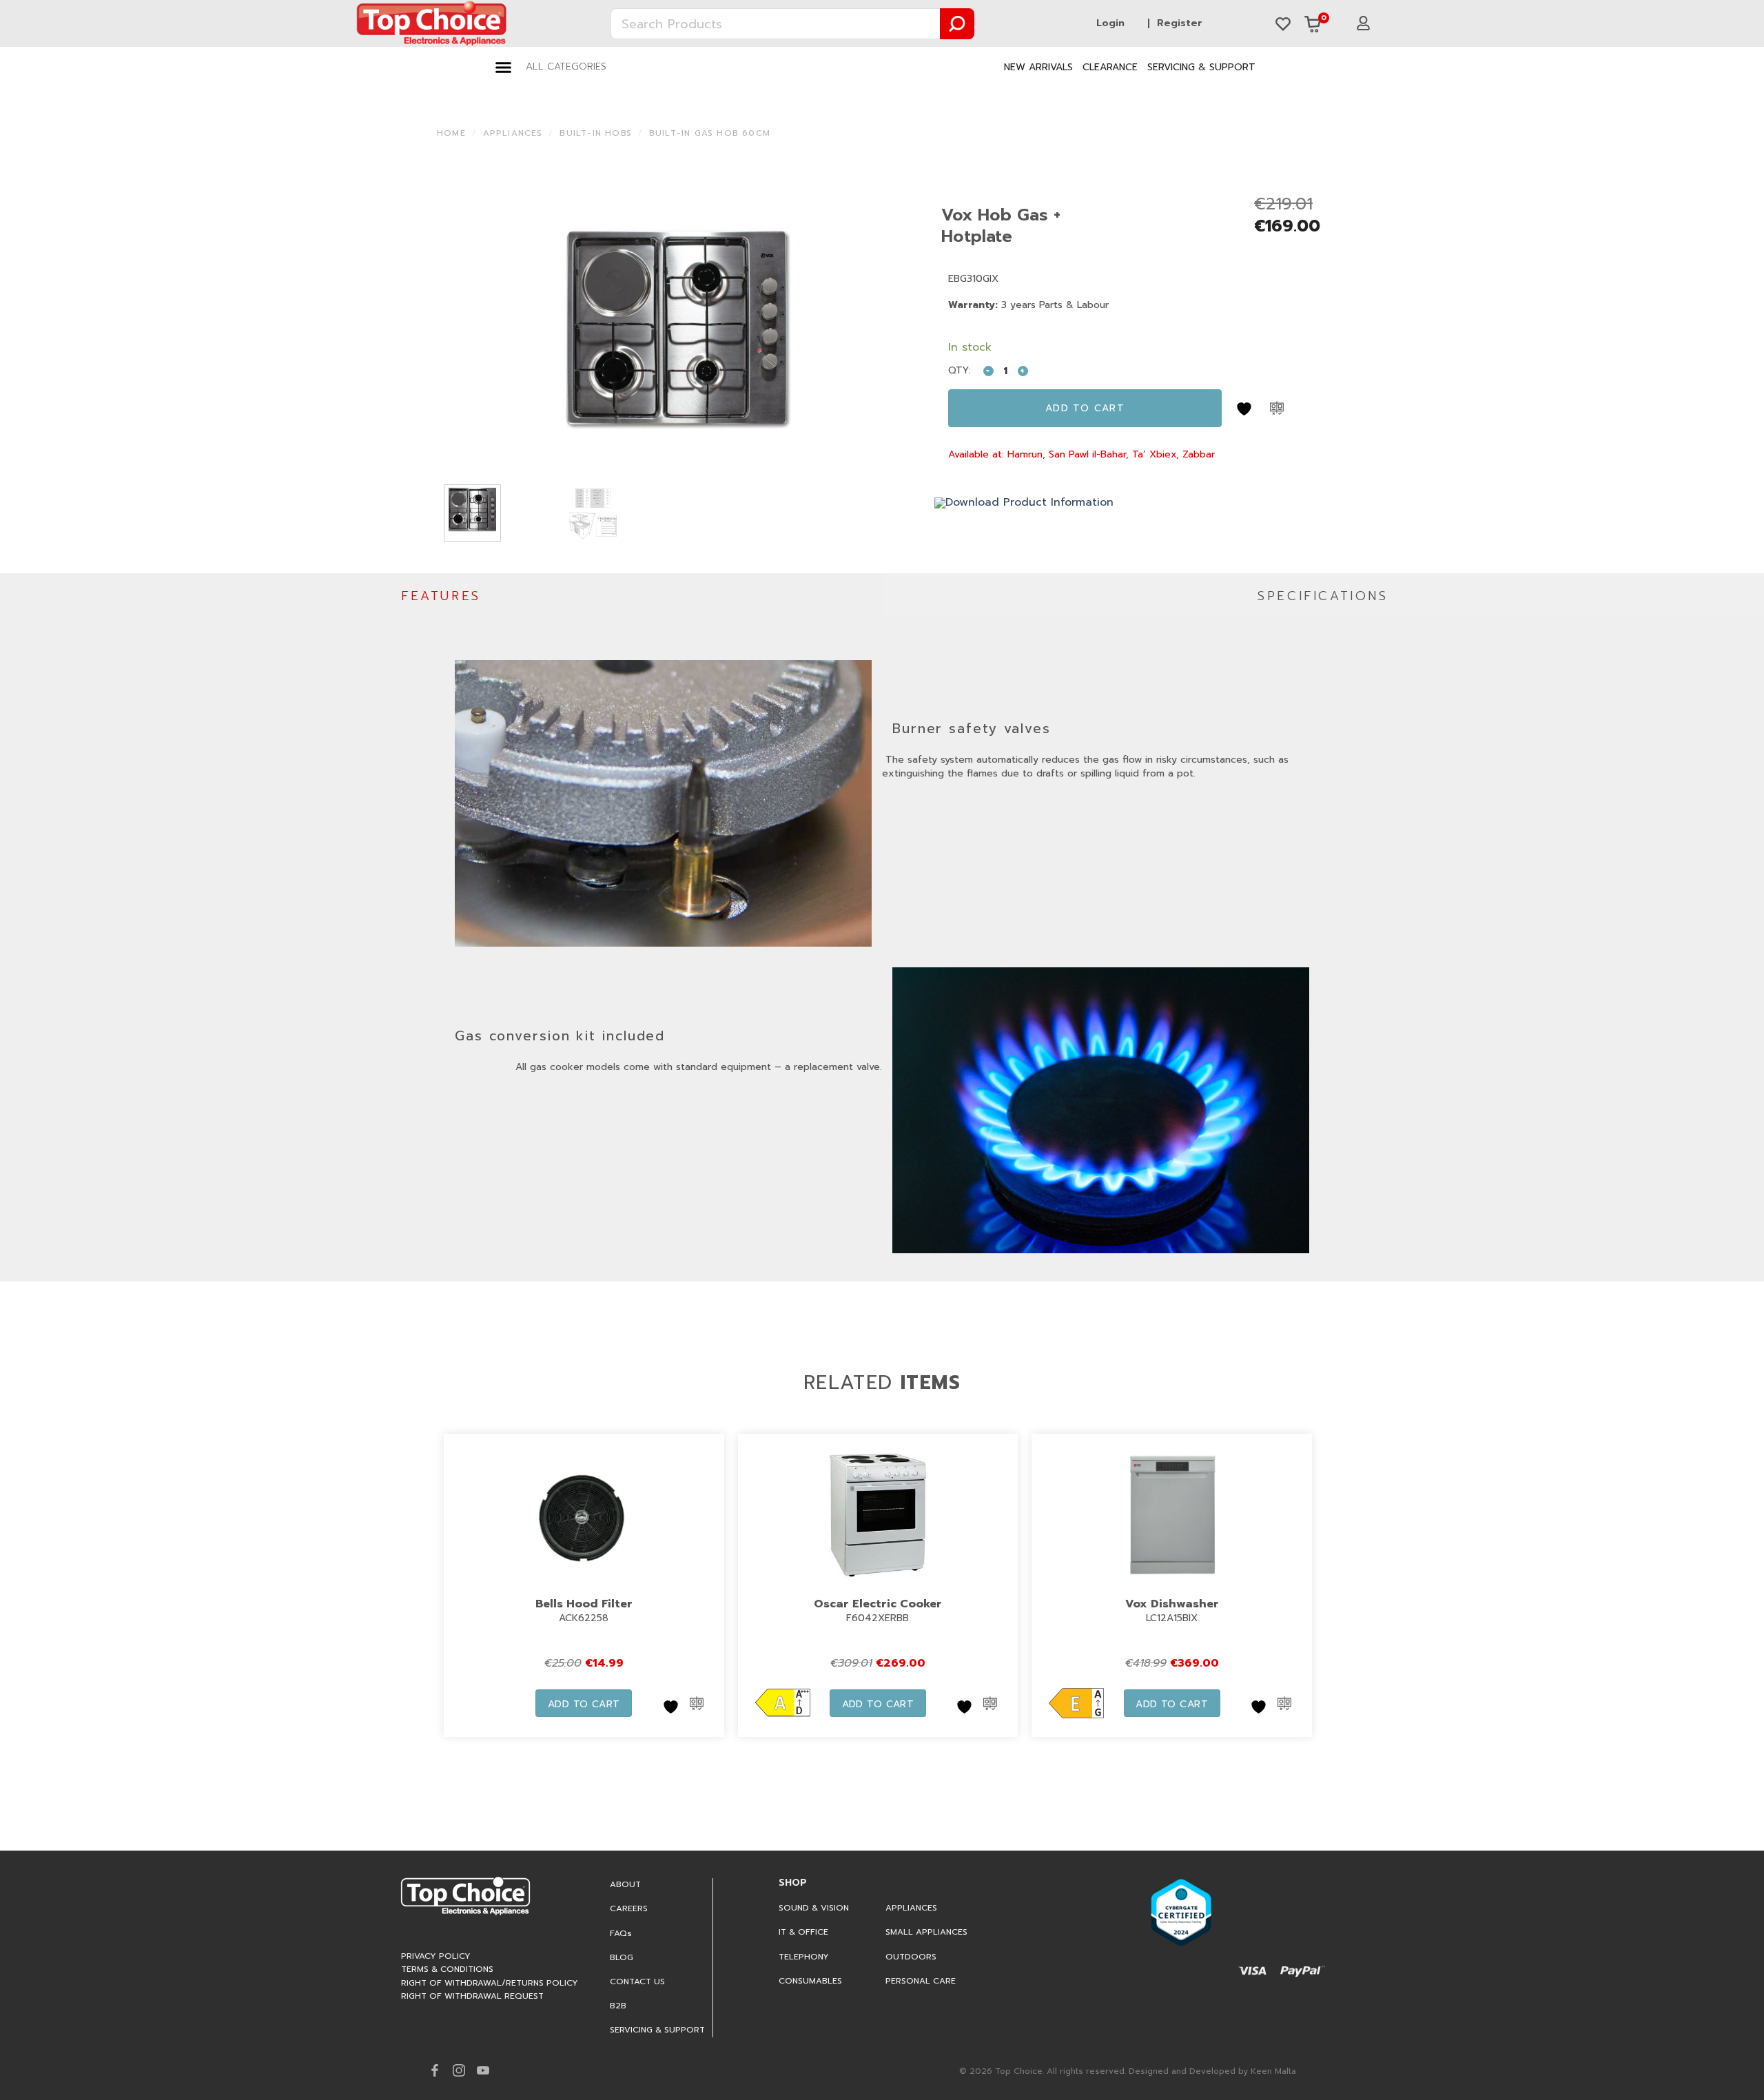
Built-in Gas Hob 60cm (710, 133)
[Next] (893, 331)
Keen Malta (1273, 2071)
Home (451, 133)
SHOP (793, 1883)
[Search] (958, 24)
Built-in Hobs (596, 133)
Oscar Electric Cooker (878, 1604)
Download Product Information (1029, 502)
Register (1180, 23)
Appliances (513, 133)
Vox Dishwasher (1172, 1604)
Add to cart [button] (584, 1704)
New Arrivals (1038, 67)
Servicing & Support (1201, 67)
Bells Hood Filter (584, 1604)
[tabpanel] (882, 950)
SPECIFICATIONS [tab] (1323, 596)
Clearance (1110, 67)
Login (1110, 23)
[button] (551, 67)
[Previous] (464, 331)
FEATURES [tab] (441, 596)
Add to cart (1085, 408)
